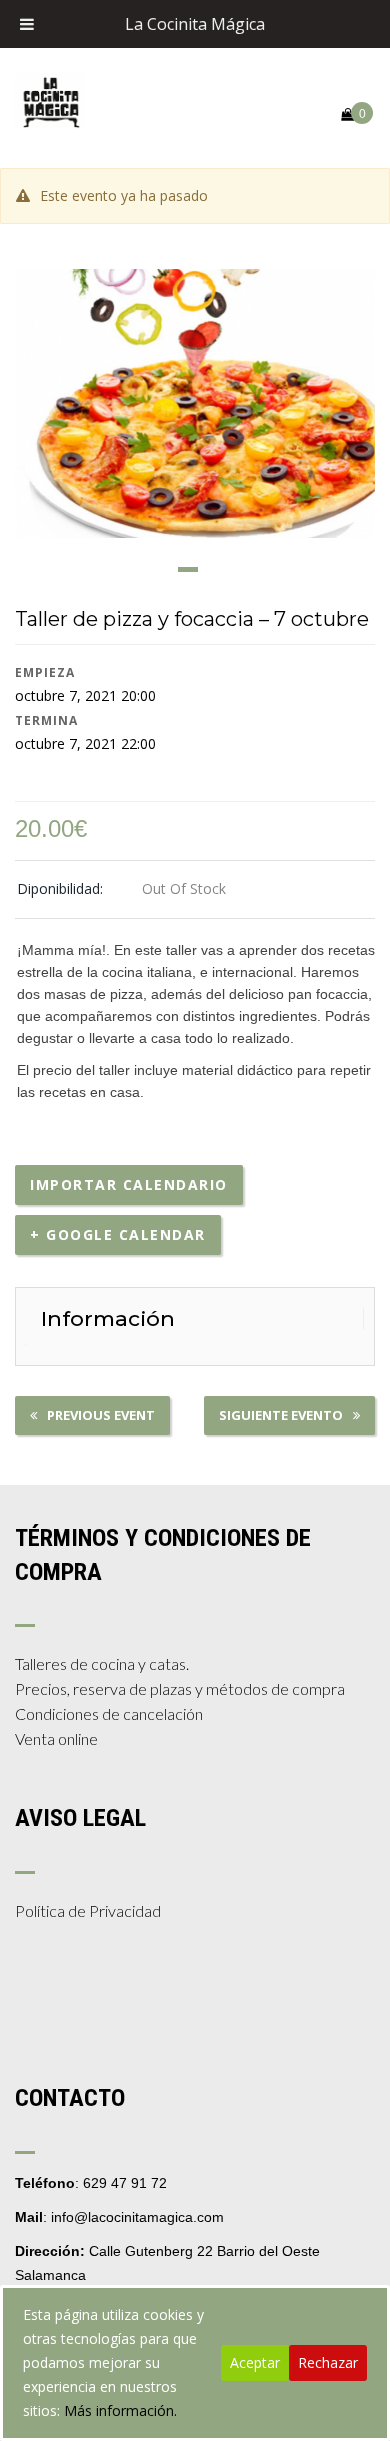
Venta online (56, 1738)
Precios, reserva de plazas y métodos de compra (180, 1688)
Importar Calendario (129, 1184)
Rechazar (328, 2362)
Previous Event (101, 1415)
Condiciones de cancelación (109, 1713)
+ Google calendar (118, 1234)
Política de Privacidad (88, 1910)
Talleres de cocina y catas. (102, 1663)
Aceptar (255, 2362)
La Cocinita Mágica (195, 24)
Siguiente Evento (281, 1415)
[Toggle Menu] (27, 24)
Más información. (120, 2410)
